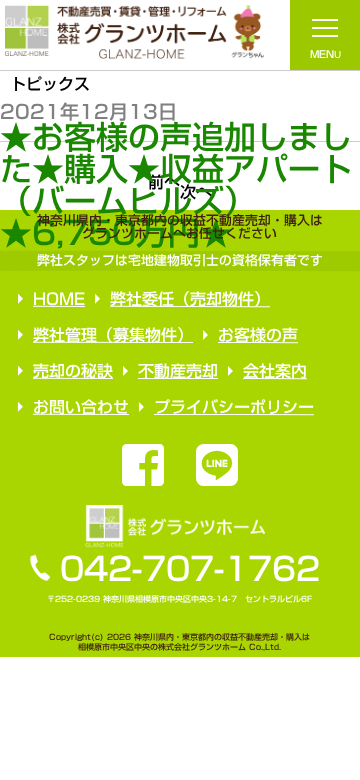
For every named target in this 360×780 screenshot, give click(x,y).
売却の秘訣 (73, 370)
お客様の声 (258, 335)
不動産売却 (178, 371)
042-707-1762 (190, 569)
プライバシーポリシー (234, 406)
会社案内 (275, 371)
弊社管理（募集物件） (113, 334)
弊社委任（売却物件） (190, 298)
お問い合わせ (81, 406)
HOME (59, 298)
